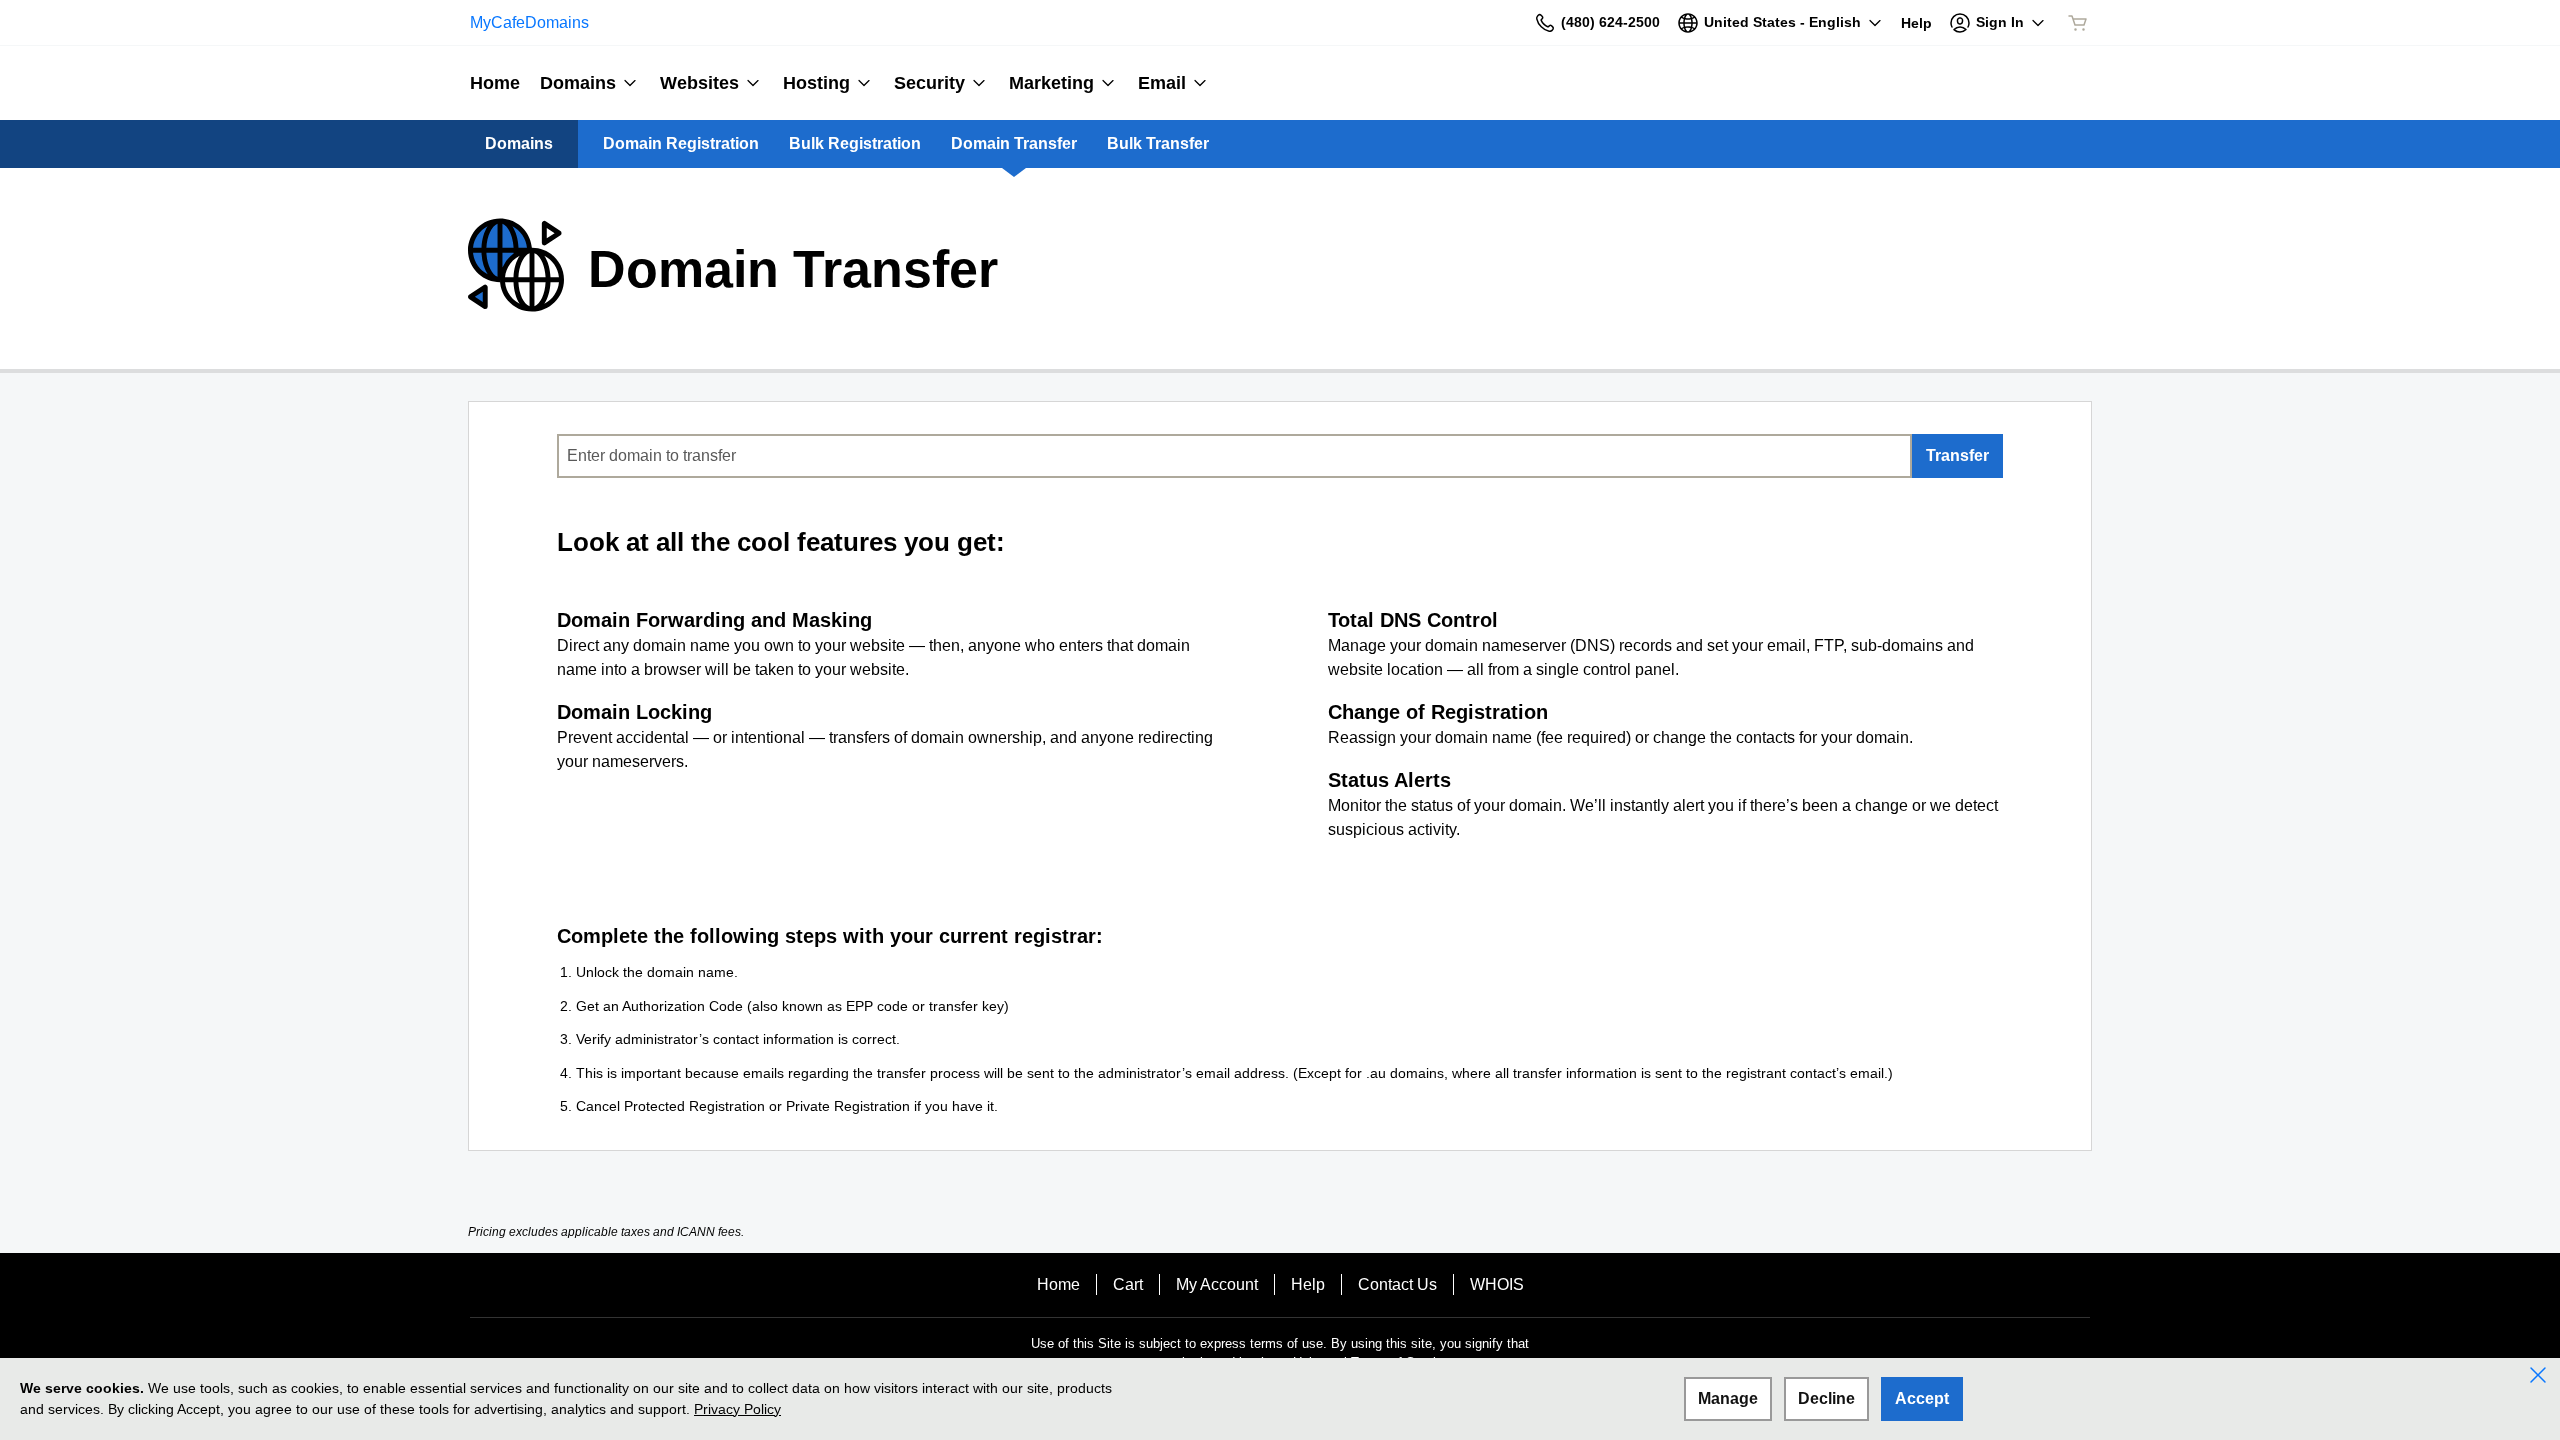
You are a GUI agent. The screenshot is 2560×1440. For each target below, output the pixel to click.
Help (1308, 1284)
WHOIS (1497, 1284)
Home (1058, 1284)
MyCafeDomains (529, 22)
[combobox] (1234, 456)
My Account (1217, 1284)
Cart (1128, 1284)
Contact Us (1397, 1284)
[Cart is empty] (2078, 23)
